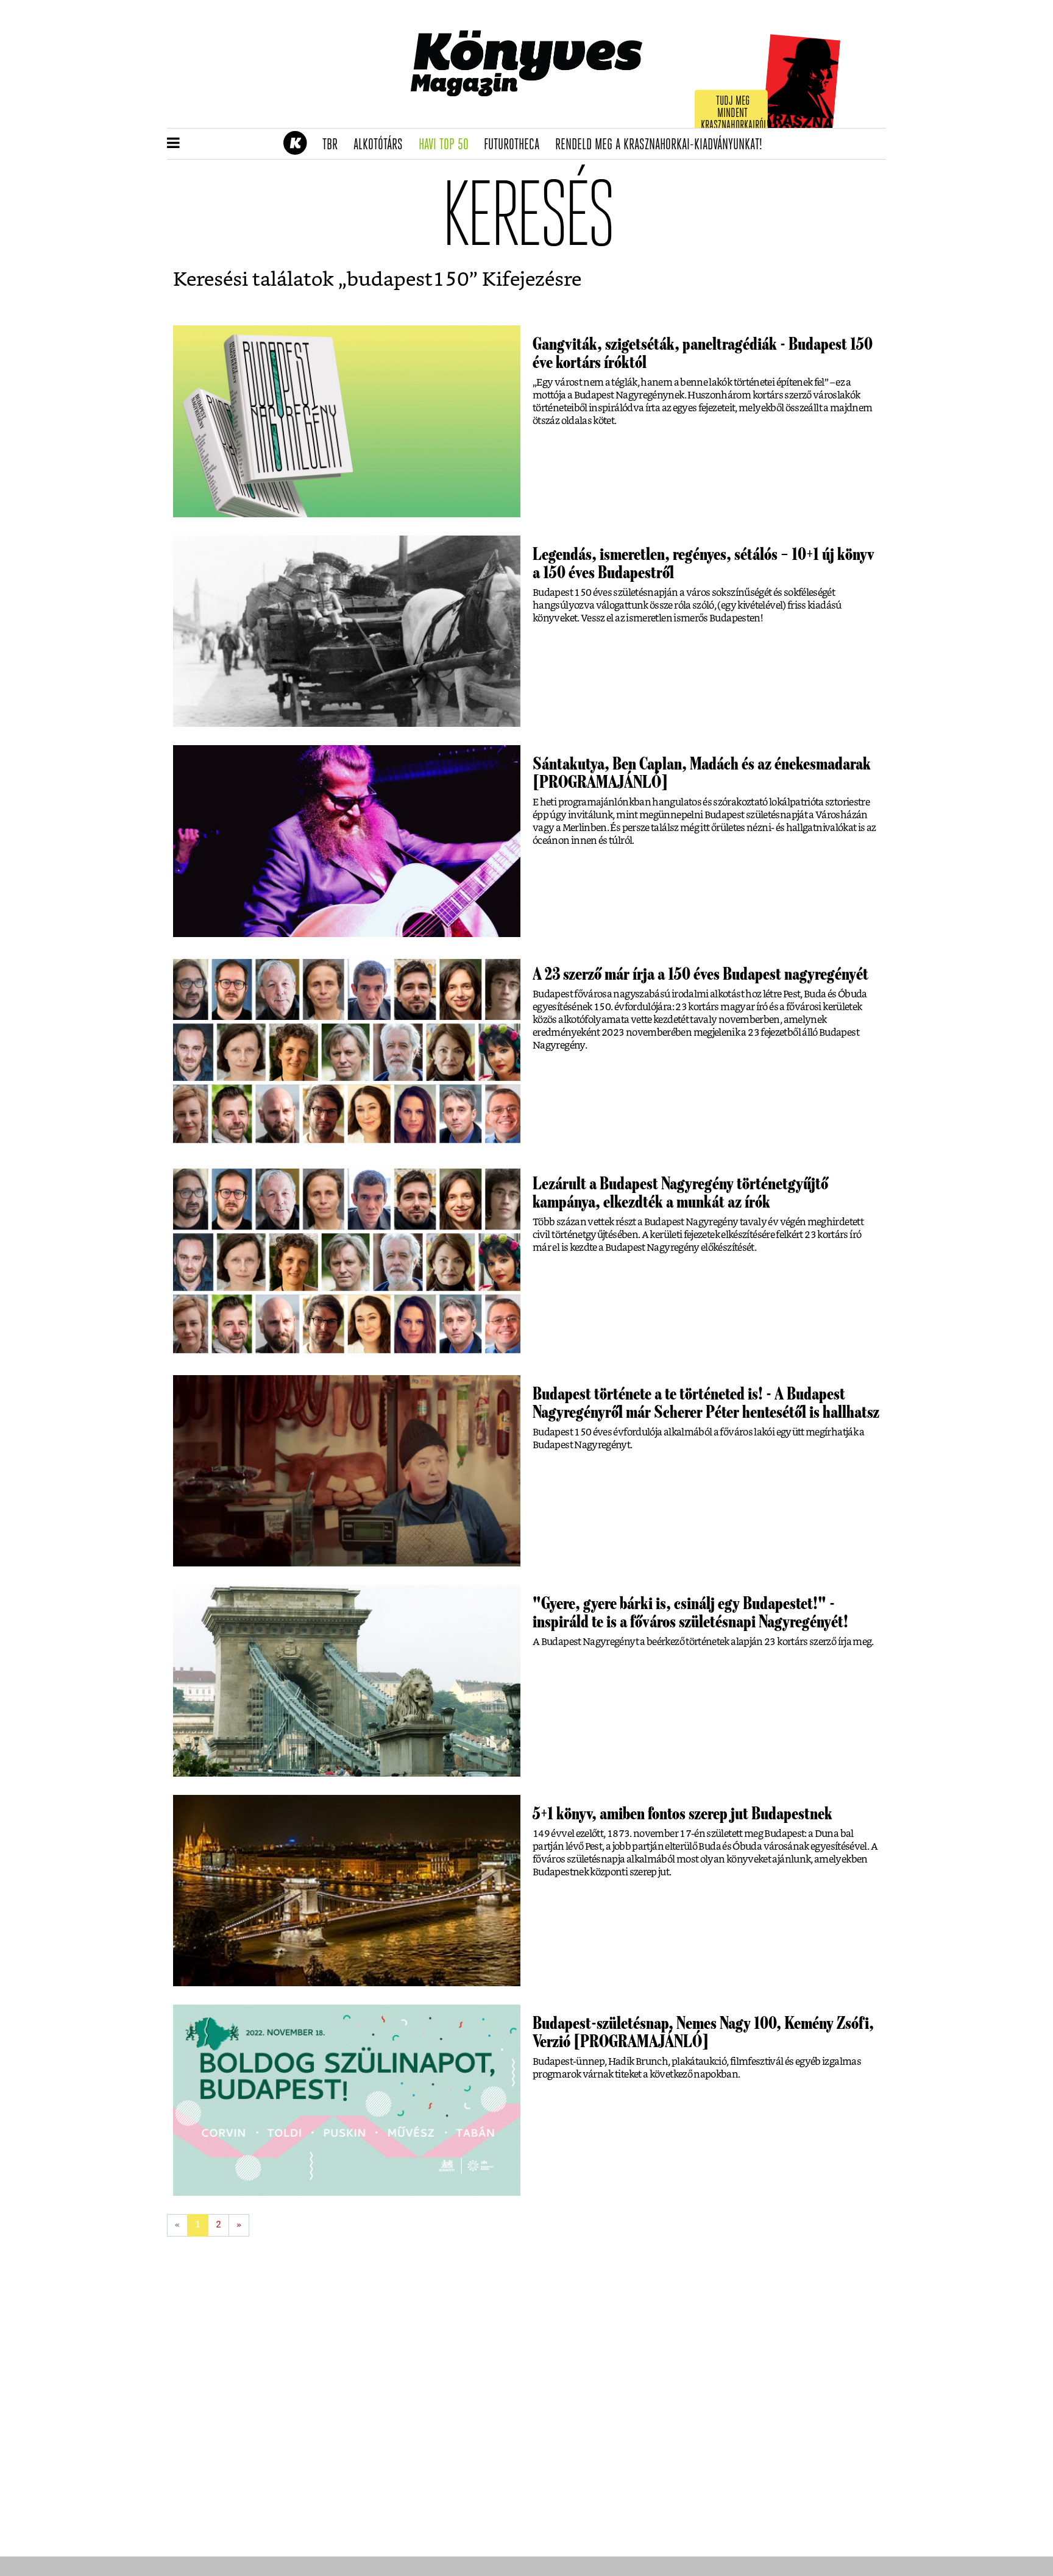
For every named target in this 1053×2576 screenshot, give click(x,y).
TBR (334, 145)
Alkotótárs (382, 145)
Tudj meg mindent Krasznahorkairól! (735, 114)
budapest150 (408, 280)
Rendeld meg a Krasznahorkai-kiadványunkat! (663, 145)
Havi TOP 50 (448, 145)
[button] (173, 144)
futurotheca (516, 145)
